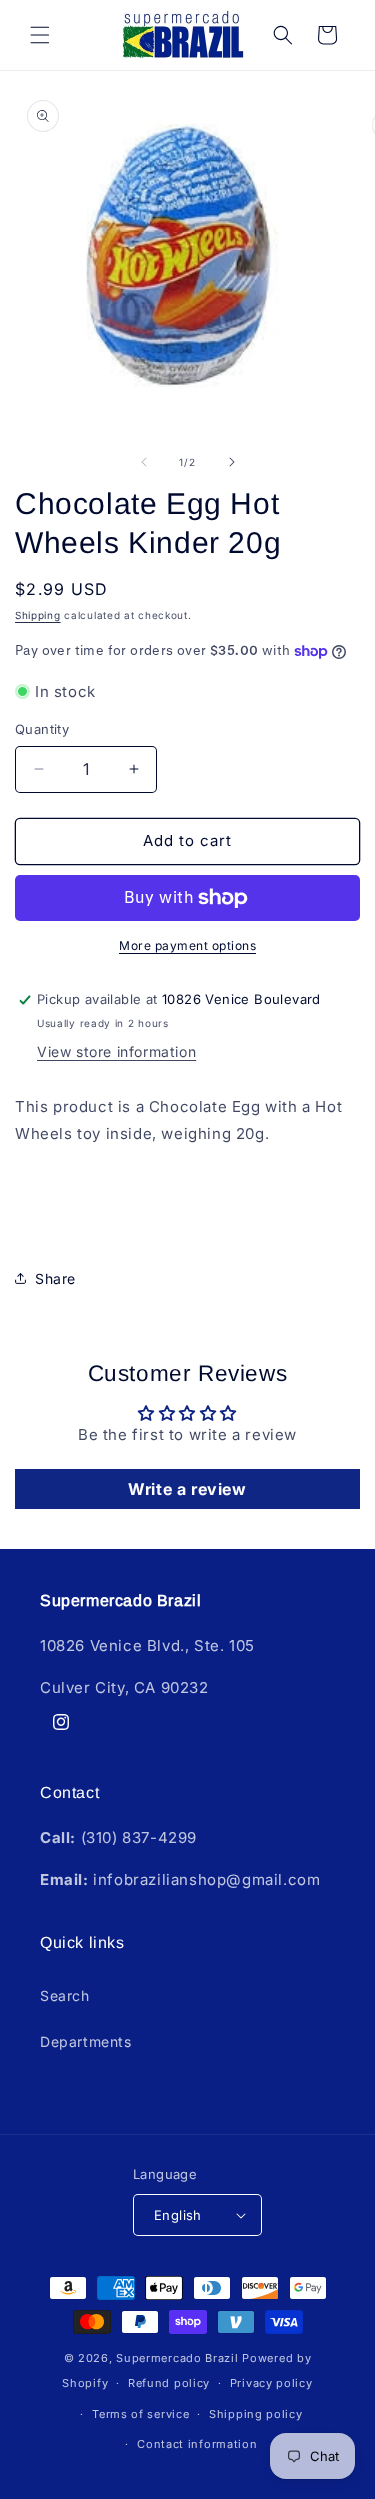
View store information (116, 1051)
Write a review (187, 1489)
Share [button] (55, 1278)
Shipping (38, 615)
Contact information (197, 2444)
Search (65, 1995)
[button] (40, 35)
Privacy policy (271, 2383)
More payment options (187, 945)
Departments (86, 2041)
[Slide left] (144, 462)
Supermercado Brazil (177, 2358)
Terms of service (140, 2414)
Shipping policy (256, 2414)
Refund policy (169, 2383)
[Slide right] (232, 462)
